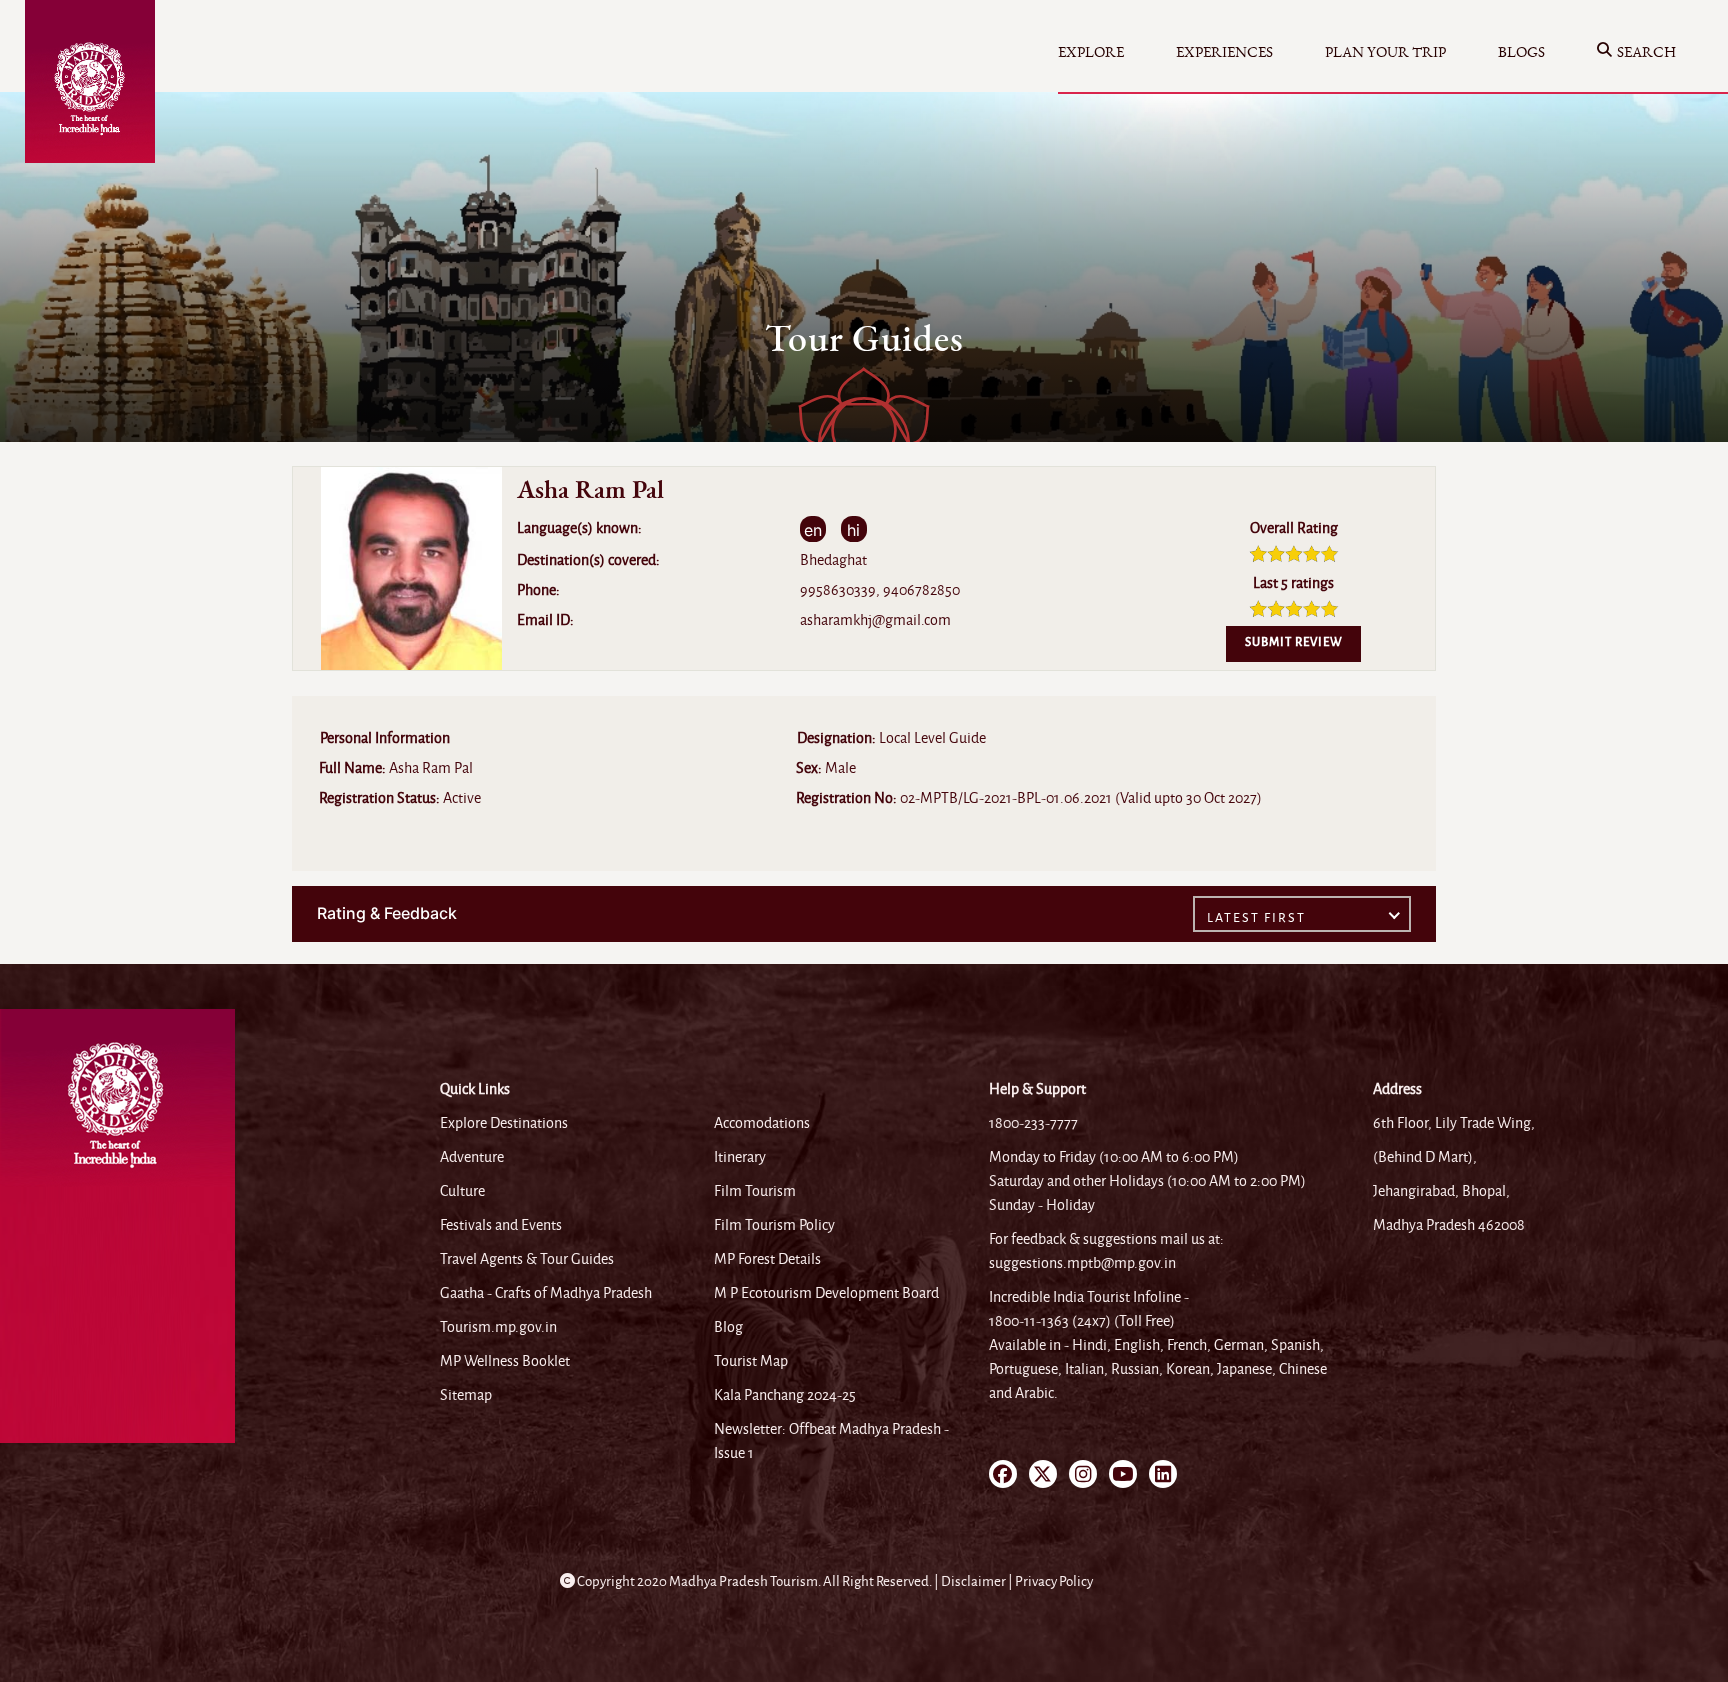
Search (1646, 52)
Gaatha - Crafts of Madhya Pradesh (546, 1293)
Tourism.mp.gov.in (498, 1327)
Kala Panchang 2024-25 (785, 1395)
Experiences (1224, 52)
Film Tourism (755, 1191)
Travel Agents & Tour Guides (527, 1259)
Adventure (472, 1157)
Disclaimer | (978, 1581)
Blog (728, 1327)
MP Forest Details (767, 1259)
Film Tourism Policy (774, 1225)
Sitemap (466, 1395)
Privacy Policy (1054, 1581)
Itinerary (740, 1157)
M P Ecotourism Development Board (826, 1293)
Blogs (1521, 52)
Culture (462, 1191)
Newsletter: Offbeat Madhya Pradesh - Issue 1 (831, 1441)
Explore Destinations (504, 1123)
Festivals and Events (501, 1225)
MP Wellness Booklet (505, 1361)
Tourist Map (751, 1361)
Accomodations (762, 1123)
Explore (1091, 52)
